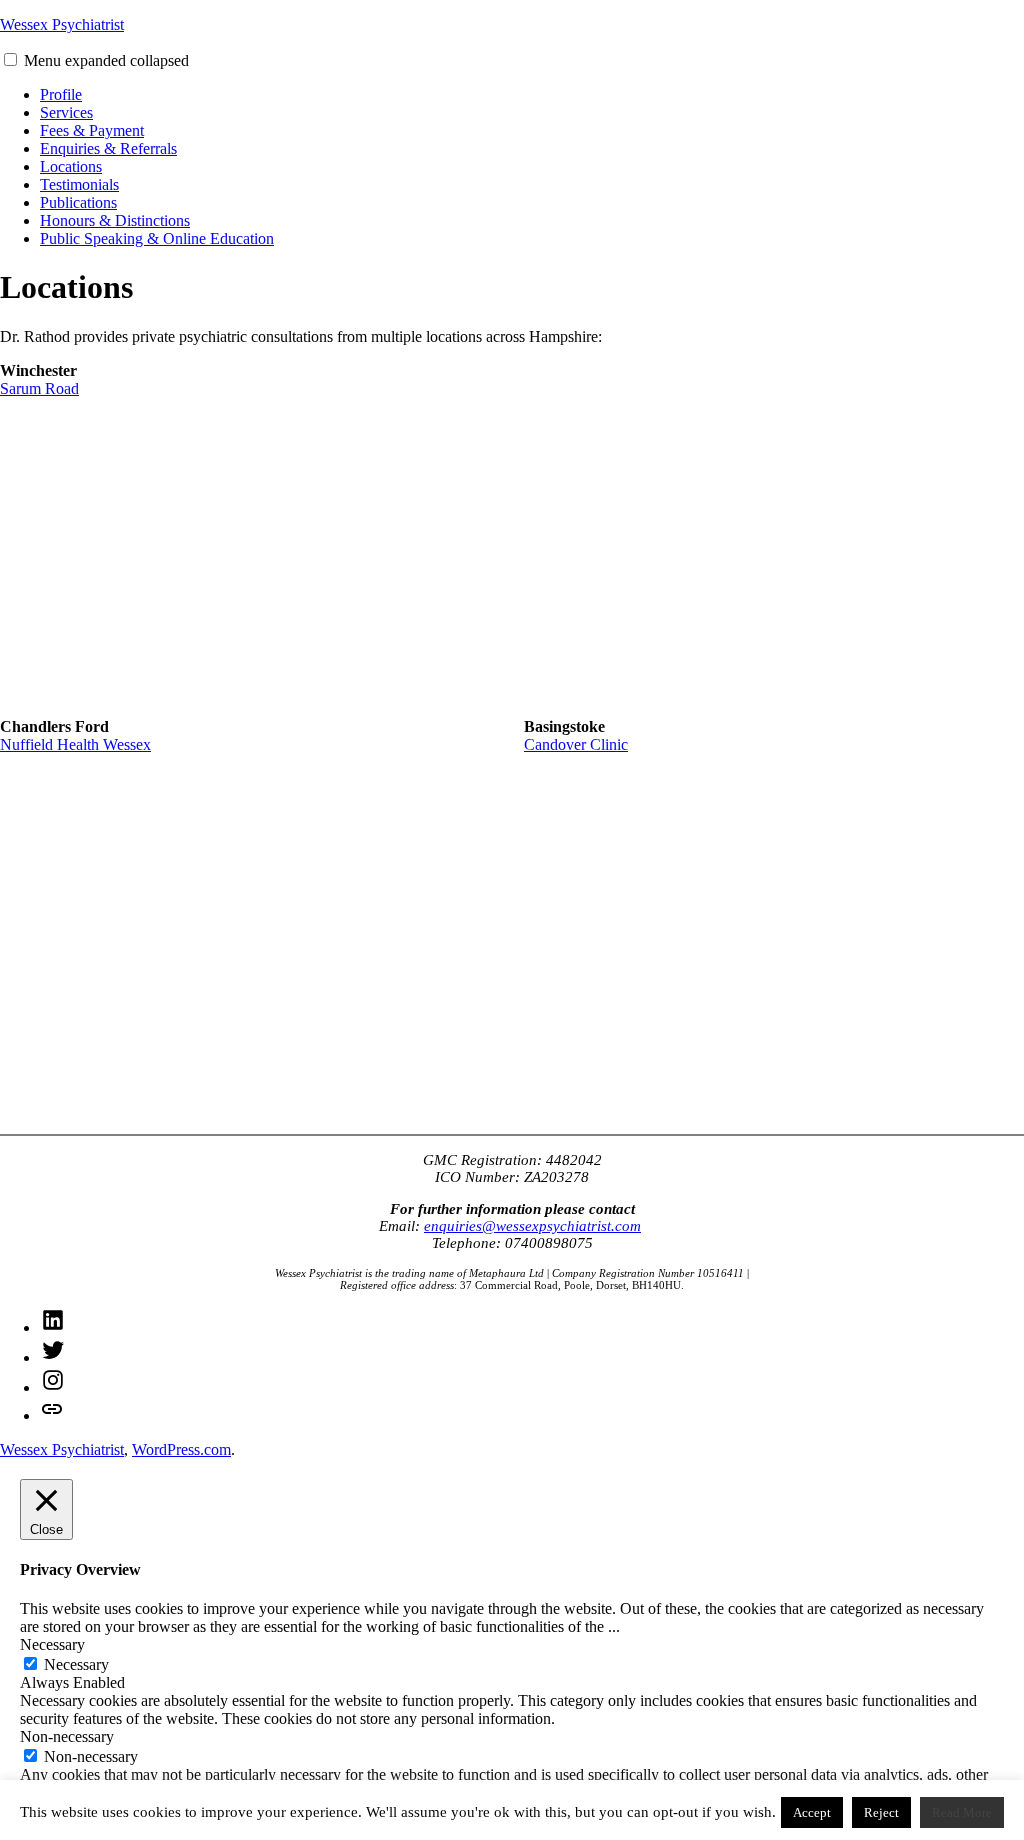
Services (66, 112)
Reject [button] (881, 1812)
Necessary (76, 1664)
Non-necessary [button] (67, 1736)
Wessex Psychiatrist (62, 24)
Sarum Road (39, 388)
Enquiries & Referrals (108, 148)
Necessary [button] (52, 1644)
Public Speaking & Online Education (157, 238)
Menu (106, 60)
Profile (61, 94)
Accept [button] (812, 1812)
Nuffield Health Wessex (75, 744)
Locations (71, 166)
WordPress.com (181, 1449)
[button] (10, 59)
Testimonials (79, 184)
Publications (78, 202)
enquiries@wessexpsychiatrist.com (532, 1226)
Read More (962, 1812)
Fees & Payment (92, 130)
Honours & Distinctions (115, 220)
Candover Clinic (576, 744)
